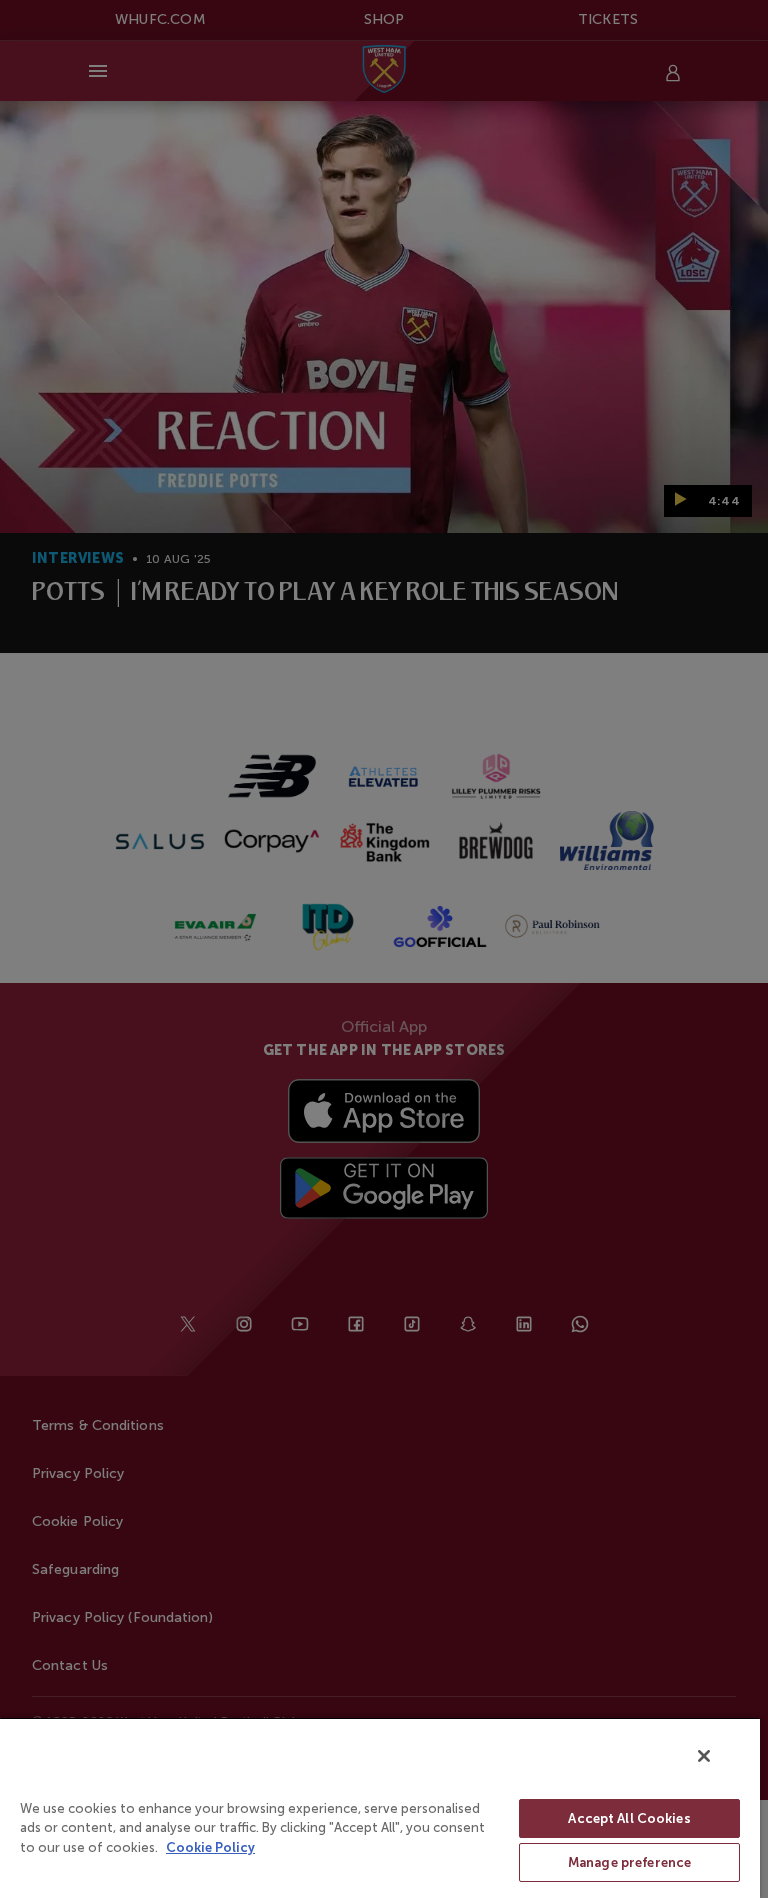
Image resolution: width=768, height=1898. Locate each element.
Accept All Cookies (629, 1818)
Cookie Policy (210, 1847)
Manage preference (629, 1862)
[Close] (704, 1756)
